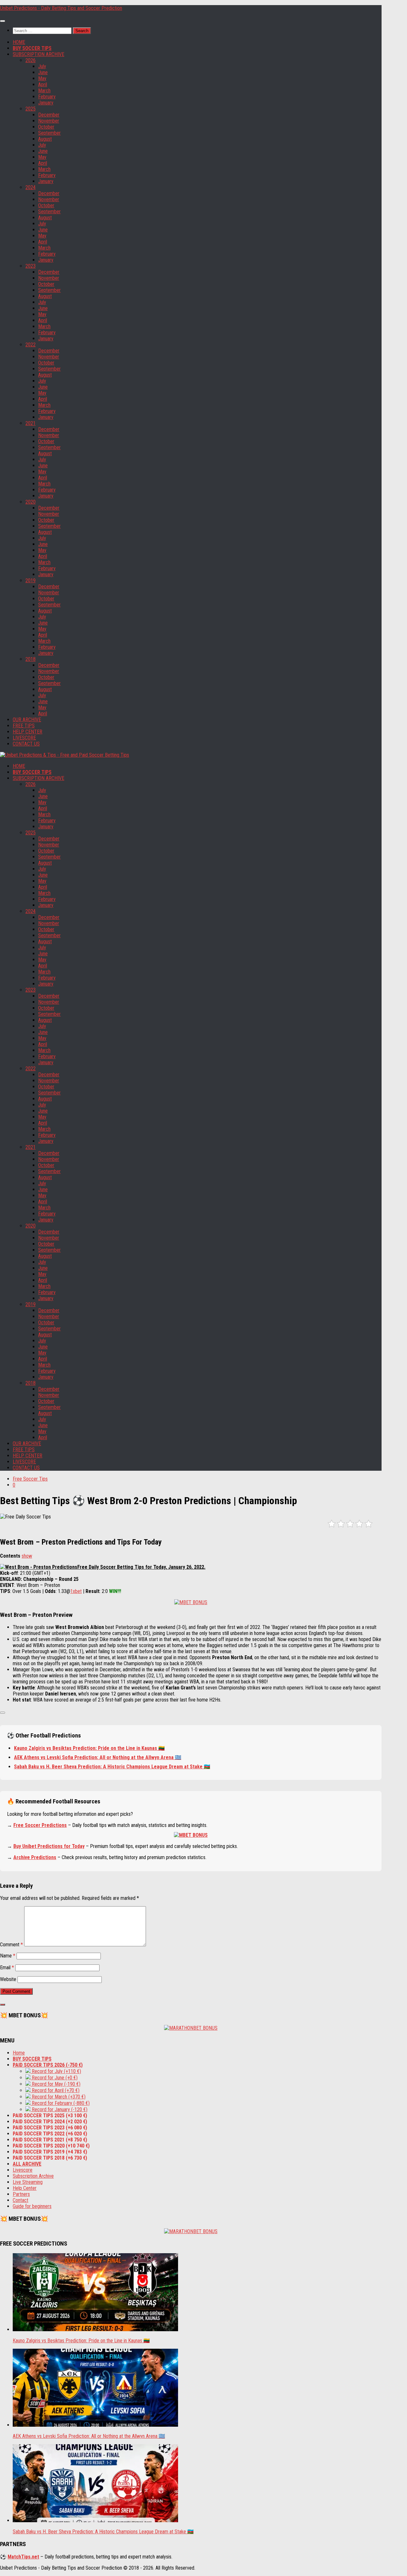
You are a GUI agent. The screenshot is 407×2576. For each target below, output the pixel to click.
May (42, 78)
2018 (31, 659)
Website (8, 1979)
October (46, 127)
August (45, 139)
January (46, 103)
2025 (31, 109)
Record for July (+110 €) (56, 2071)
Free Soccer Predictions (40, 1825)
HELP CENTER (28, 732)
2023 (31, 266)
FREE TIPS (24, 726)
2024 (31, 187)
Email (7, 1967)
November (49, 121)
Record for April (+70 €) (55, 2090)
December (49, 115)
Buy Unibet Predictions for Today (49, 1846)
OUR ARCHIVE (27, 720)
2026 (31, 60)
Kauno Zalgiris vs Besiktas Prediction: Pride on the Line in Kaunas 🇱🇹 (89, 1748)
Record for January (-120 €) (59, 2109)
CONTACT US (26, 744)
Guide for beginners (32, 2206)
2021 (31, 423)
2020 (31, 502)
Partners (21, 2194)
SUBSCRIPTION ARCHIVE (38, 54)
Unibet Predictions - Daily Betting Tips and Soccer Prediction (61, 8)
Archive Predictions (35, 1857)
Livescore (23, 2170)
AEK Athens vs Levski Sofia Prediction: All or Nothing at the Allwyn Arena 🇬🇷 (98, 1757)
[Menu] (3, 21)
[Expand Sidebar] (3, 2005)
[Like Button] (3, 1713)
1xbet (76, 1591)
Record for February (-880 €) (60, 2103)
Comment (11, 1945)
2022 (31, 345)
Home (19, 2053)
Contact (21, 2200)
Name (8, 1956)
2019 (31, 580)
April (43, 85)
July (42, 66)
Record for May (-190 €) (55, 2084)
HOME (19, 42)
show (27, 1556)
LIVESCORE (24, 738)
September (49, 133)
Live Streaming (28, 2182)
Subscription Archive (33, 2176)
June (43, 72)
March (44, 91)
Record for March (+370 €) (58, 2097)
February (47, 97)
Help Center (25, 2188)
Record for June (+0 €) (54, 2078)
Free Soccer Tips (30, 1479)
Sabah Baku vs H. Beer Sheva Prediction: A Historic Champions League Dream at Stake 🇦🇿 (112, 1767)
